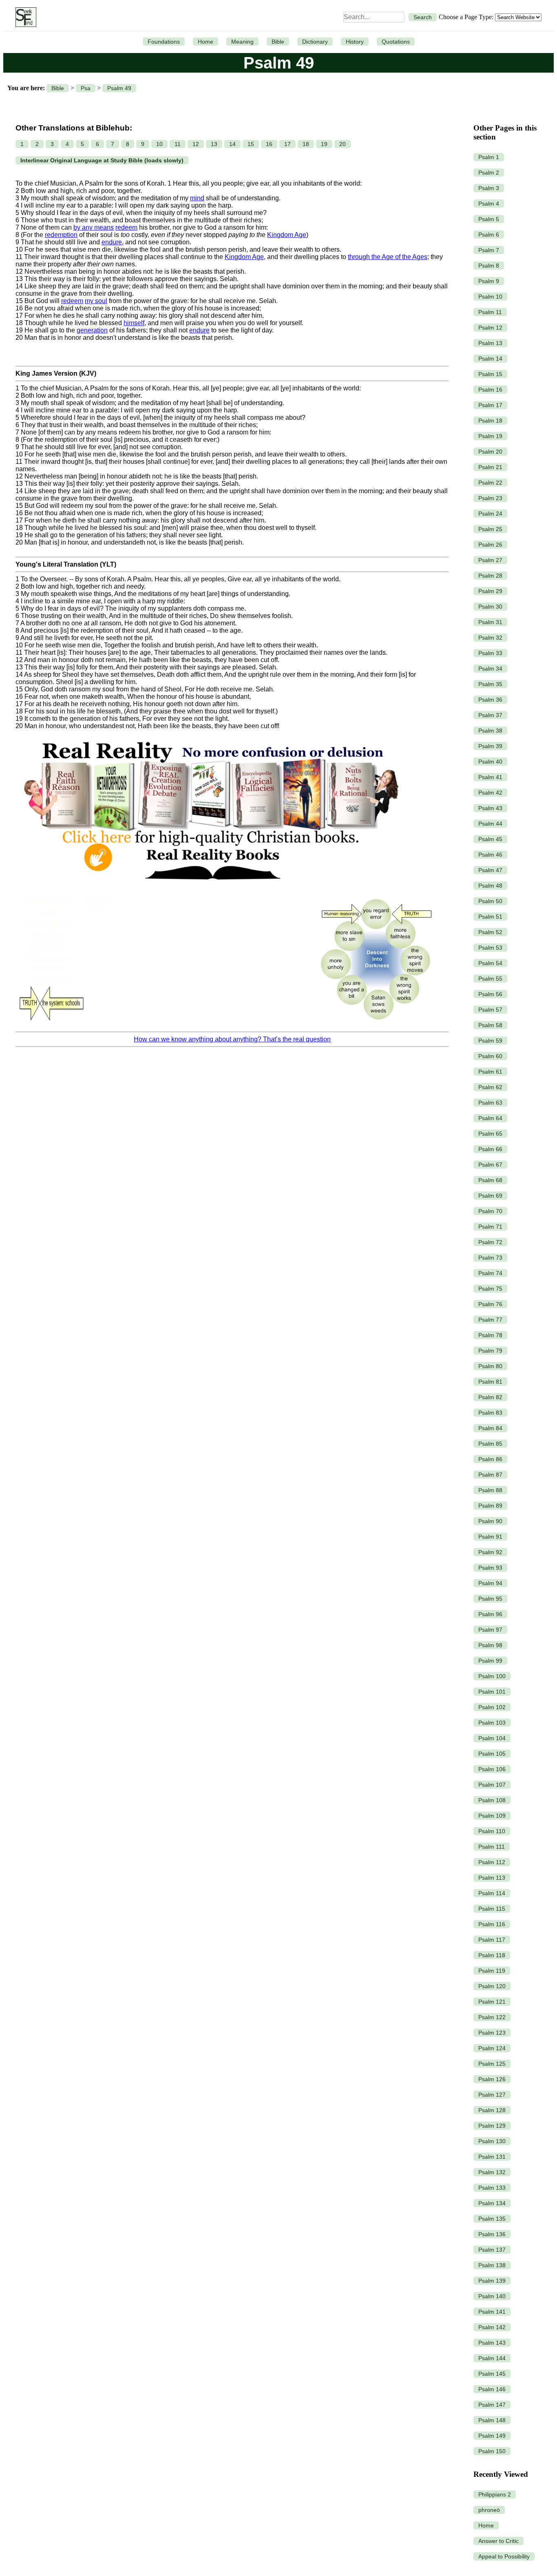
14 (232, 144)
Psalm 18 (490, 421)
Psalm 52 (490, 932)
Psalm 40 (490, 762)
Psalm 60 (490, 1056)
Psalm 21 (490, 467)
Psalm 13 (490, 343)
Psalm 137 (492, 2250)
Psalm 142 (492, 2327)
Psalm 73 (490, 1258)
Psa (86, 88)
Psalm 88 (490, 1490)
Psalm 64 (490, 1118)
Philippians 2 (495, 2494)
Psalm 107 (492, 1785)
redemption (61, 235)
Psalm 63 (490, 1103)
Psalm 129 (492, 2126)
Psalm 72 (490, 1242)
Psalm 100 (492, 1676)
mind (197, 198)
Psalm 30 (490, 607)
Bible (278, 42)
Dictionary (315, 42)
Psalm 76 (490, 1304)
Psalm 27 (490, 560)
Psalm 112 (492, 1862)
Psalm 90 (490, 1521)
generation (92, 330)
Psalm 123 (492, 2033)
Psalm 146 (492, 2389)
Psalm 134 (492, 2203)
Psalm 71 (490, 1227)
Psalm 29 (490, 591)
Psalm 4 (489, 204)
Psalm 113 (492, 1878)
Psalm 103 (492, 1723)
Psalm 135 (492, 2219)
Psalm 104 (492, 1738)
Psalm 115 (492, 1909)
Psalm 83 (490, 1413)
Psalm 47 (490, 870)
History (355, 42)
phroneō (489, 2510)
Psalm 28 (490, 576)
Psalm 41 (490, 777)
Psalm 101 (492, 1692)
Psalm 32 (490, 638)
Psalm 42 (490, 793)
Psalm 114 (492, 1893)
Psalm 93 (490, 1568)
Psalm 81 (490, 1382)
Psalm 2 (489, 173)
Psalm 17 (490, 405)
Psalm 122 (492, 2017)
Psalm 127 (492, 2095)
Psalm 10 (490, 297)
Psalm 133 (492, 2188)
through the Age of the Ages (388, 257)
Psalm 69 (490, 1196)
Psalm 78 (490, 1335)
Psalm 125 (492, 2064)
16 (269, 144)
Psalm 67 (490, 1165)
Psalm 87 (490, 1475)
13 (214, 144)
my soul (96, 301)
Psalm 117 (492, 1940)
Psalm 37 (490, 715)
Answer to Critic (498, 2541)
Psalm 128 (492, 2110)
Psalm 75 (490, 1289)
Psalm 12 (490, 328)
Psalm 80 (490, 1366)
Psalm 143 (492, 2343)
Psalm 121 (492, 2002)
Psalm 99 (490, 1661)
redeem (126, 227)
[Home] (24, 17)
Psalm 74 (490, 1273)
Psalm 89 (490, 1506)
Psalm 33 (490, 653)
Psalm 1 (489, 157)
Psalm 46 (490, 855)
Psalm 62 (490, 1087)
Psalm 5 (489, 219)
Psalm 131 (492, 2157)
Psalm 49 (119, 88)
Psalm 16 (490, 390)
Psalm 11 (490, 312)
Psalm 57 (490, 1010)
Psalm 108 (492, 1800)
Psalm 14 (490, 359)
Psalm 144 (492, 2358)
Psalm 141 (492, 2312)
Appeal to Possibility (504, 2556)
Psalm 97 (490, 1630)
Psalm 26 (490, 545)
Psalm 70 (490, 1211)
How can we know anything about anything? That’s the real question (232, 1039)
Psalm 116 (492, 1924)
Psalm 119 (492, 1971)
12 (196, 144)
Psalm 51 (490, 917)
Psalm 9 (489, 281)
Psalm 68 (490, 1180)
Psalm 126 (492, 2079)
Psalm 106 (492, 1769)
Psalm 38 (490, 731)
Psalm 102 (492, 1707)
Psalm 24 (490, 514)
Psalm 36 (490, 700)
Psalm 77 (490, 1320)
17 (287, 144)
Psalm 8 (489, 266)
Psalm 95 (490, 1599)
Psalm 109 (492, 1816)
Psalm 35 (490, 684)
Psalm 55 (490, 979)
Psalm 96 (490, 1614)
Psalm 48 (490, 886)
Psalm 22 (490, 483)
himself (134, 323)
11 (178, 144)
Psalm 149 (492, 2436)
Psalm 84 (490, 1428)
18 (306, 144)
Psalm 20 (490, 452)
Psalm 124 (492, 2048)
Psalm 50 (490, 901)
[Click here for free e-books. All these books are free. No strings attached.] (211, 888)
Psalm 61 (490, 1072)
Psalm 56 (490, 994)
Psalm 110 (492, 1831)
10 (159, 144)
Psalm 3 (489, 188)
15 (251, 144)
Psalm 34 (490, 669)
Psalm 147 (492, 2405)
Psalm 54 (490, 963)
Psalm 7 (489, 250)
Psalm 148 (492, 2420)
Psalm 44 (490, 824)
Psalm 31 (490, 622)
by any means (94, 227)
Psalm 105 (492, 1754)
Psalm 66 (490, 1149)
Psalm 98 (490, 1645)
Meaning (242, 42)
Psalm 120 (492, 1986)
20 (343, 144)
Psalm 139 (492, 2281)
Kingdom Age (287, 235)
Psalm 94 (490, 1583)
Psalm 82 (490, 1397)
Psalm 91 (490, 1537)
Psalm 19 (490, 436)
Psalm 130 (492, 2141)
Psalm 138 (492, 2265)
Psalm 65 (490, 1134)
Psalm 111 (492, 1847)
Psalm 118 (492, 1955)
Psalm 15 (490, 374)
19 (324, 144)
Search (423, 17)
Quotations (396, 42)
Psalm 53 (490, 948)
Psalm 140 (492, 2296)
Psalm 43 (490, 808)
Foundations (164, 42)
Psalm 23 (490, 498)
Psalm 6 (489, 235)
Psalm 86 (490, 1459)
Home (206, 42)
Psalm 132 (492, 2172)
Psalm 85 (490, 1444)
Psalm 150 (492, 2451)
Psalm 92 (490, 1552)
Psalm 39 (490, 746)
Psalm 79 (490, 1351)
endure (112, 242)
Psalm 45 (490, 839)
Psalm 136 (492, 2234)
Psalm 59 (490, 1041)
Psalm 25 (490, 529)
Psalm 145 (492, 2374)
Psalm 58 (490, 1025)
